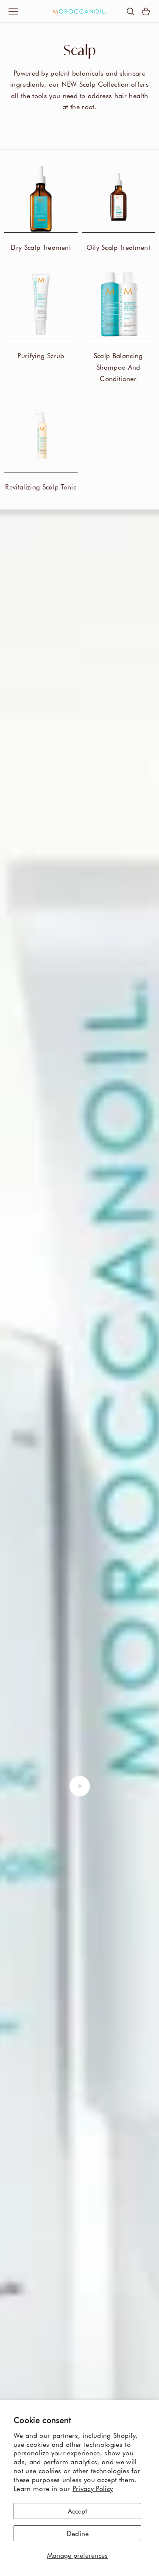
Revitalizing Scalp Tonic (41, 486)
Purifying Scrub (41, 355)
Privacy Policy (93, 2488)
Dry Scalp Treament (41, 247)
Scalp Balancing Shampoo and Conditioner (118, 367)
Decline (78, 2533)
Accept (77, 2511)
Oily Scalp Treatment (118, 247)
